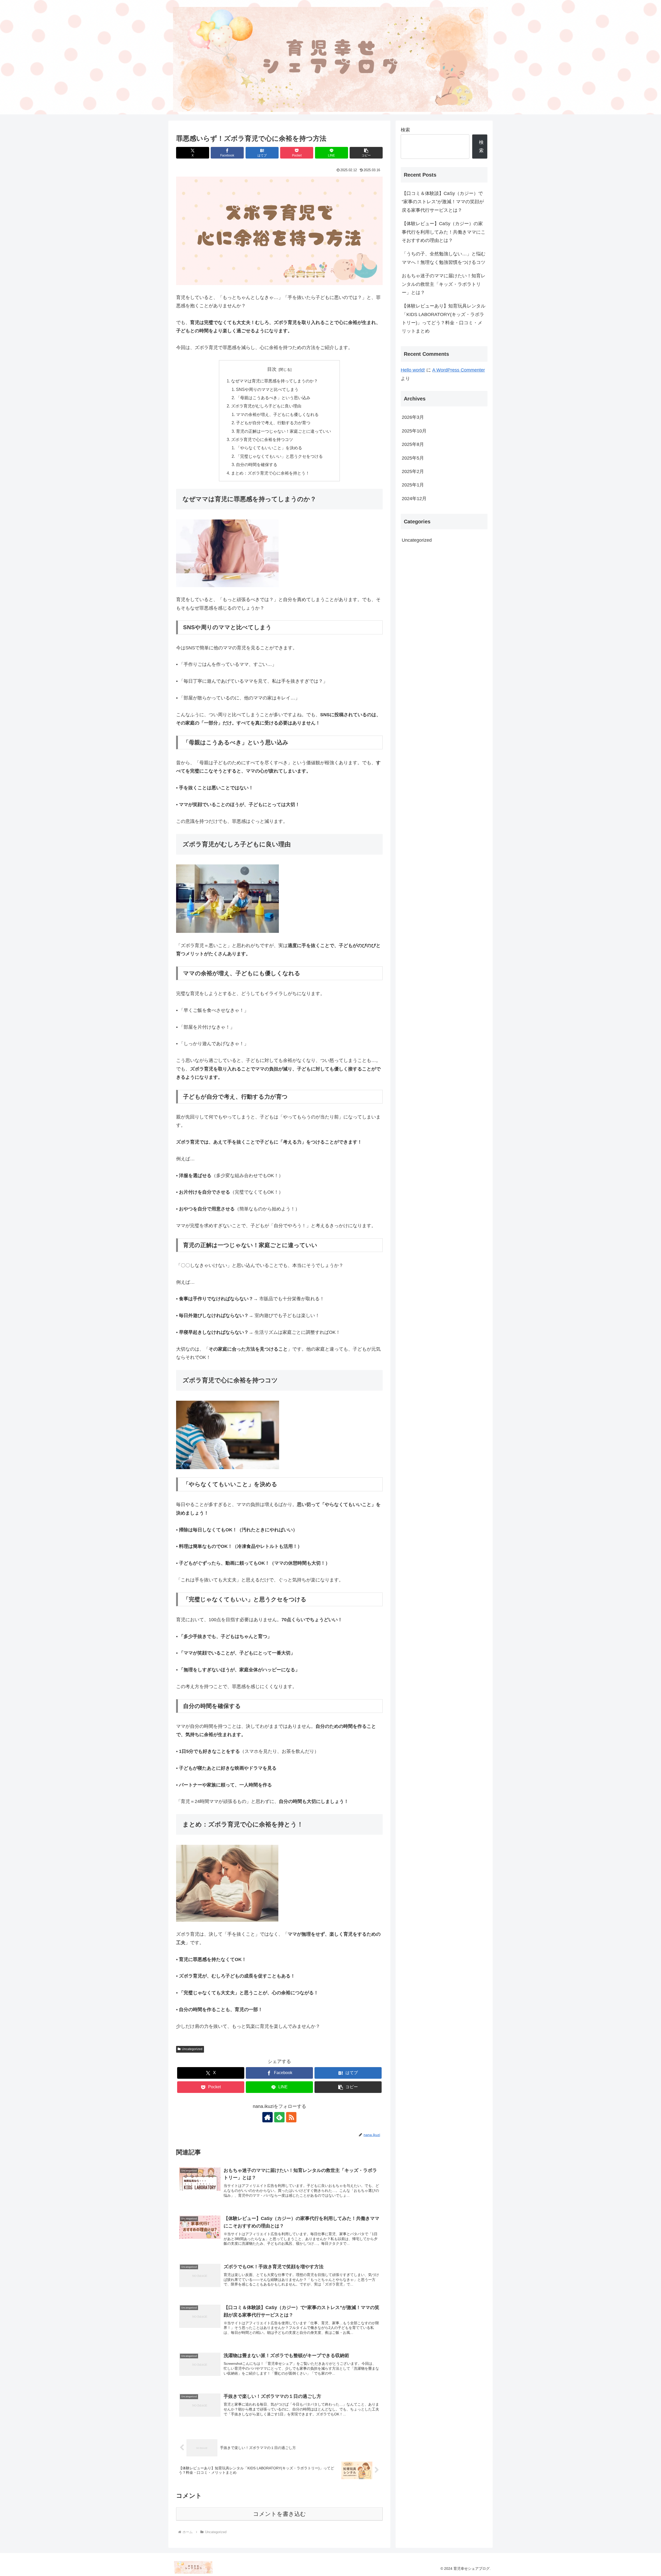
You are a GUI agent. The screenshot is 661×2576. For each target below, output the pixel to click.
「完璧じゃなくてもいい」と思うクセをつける (279, 456)
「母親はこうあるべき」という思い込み (273, 398)
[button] (366, 153)
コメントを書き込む (280, 2514)
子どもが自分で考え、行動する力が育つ (273, 423)
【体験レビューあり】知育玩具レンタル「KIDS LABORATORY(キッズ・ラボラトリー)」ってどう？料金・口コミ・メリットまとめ (444, 318)
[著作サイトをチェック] (267, 2117)
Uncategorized (192, 2049)
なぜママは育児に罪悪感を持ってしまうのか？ (274, 381)
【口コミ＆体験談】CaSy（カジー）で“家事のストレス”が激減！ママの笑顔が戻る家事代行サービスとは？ (443, 202)
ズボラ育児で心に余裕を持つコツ (262, 439)
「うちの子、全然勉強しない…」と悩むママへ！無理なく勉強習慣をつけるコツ (444, 258)
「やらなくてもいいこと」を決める (269, 448)
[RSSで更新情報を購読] (291, 2117)
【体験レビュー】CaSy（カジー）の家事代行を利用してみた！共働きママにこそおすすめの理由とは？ (444, 232)
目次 (272, 369)
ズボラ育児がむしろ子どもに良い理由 (266, 406)
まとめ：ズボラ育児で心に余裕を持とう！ (270, 473)
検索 (405, 130)
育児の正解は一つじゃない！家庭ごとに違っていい (284, 431)
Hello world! (413, 370)
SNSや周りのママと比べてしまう (267, 389)
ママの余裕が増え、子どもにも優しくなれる (277, 414)
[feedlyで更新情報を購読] (279, 2117)
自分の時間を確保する (257, 464)
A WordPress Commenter (459, 370)
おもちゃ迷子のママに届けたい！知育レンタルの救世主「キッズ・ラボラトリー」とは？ (444, 284)
